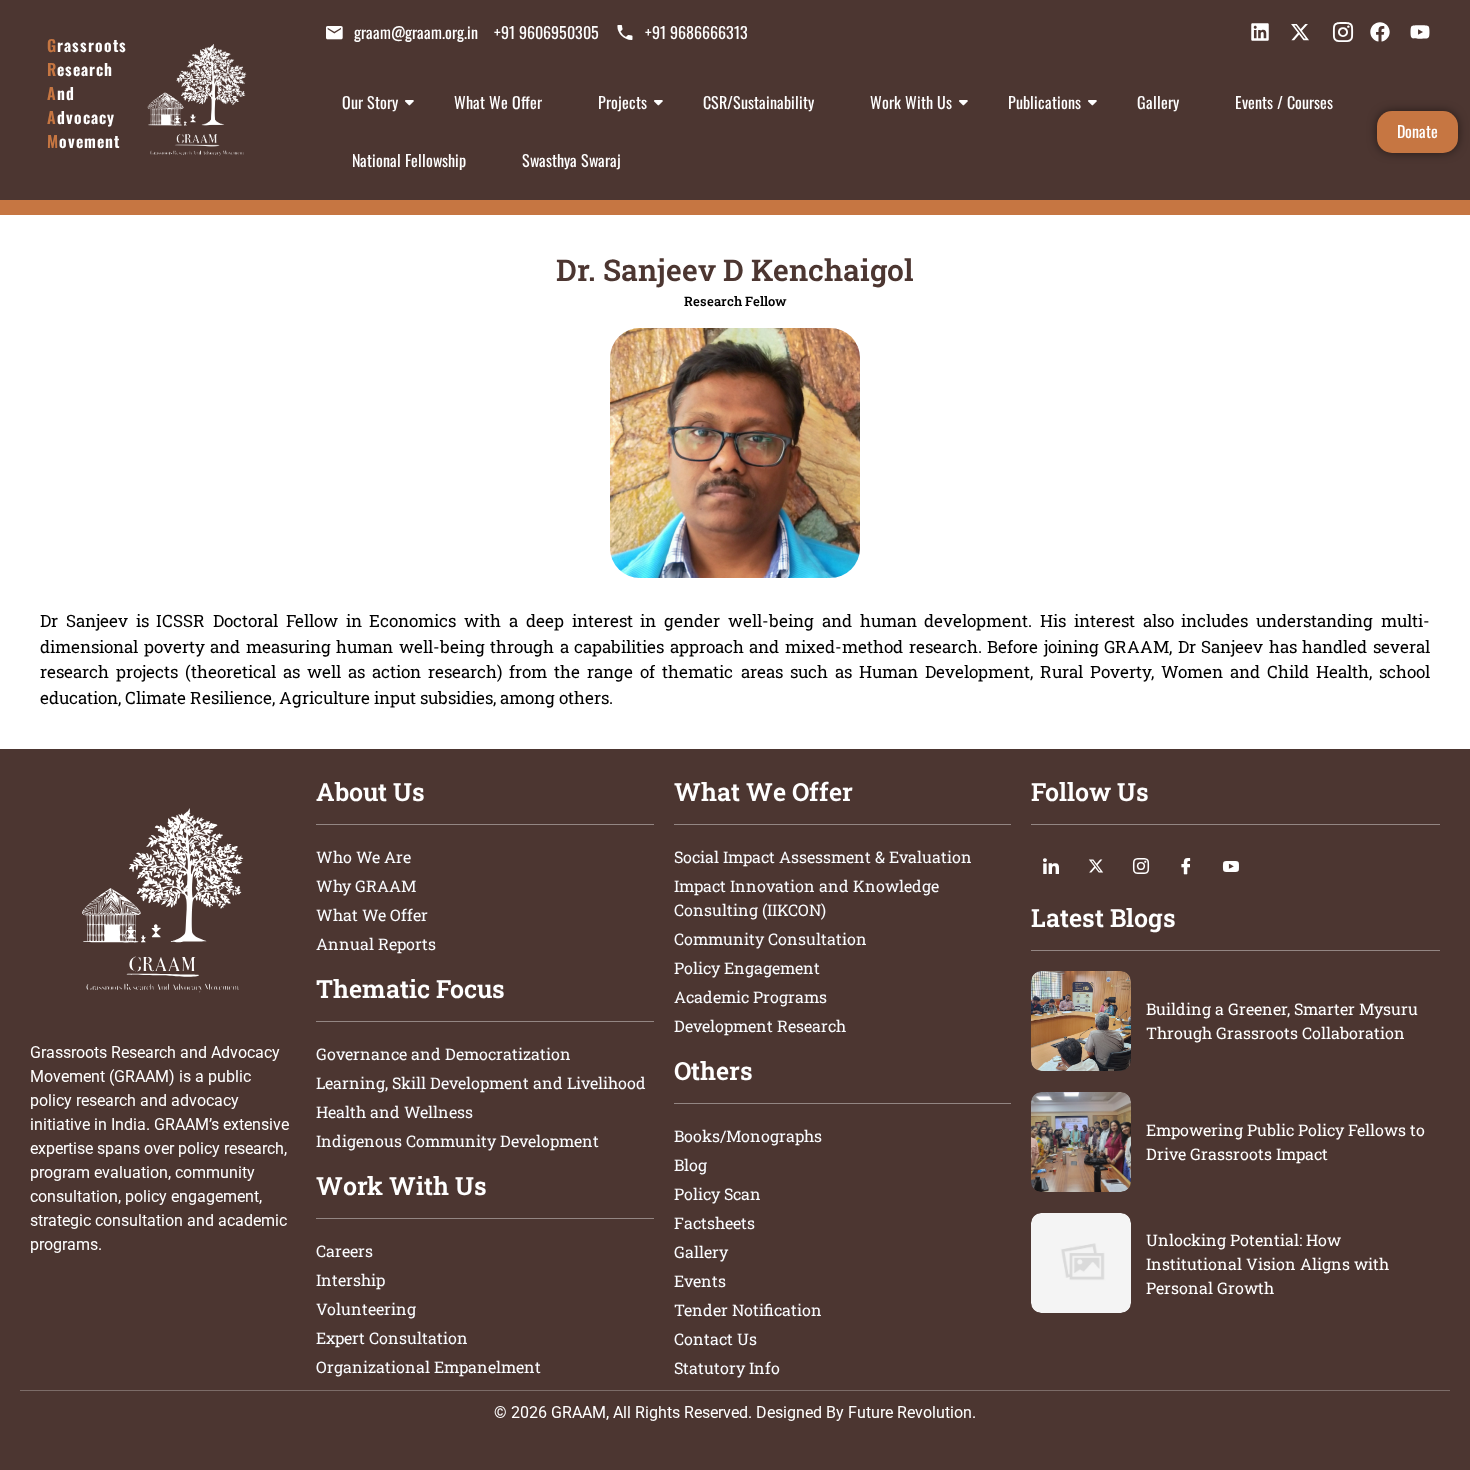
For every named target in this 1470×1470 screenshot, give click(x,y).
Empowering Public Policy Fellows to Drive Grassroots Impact (1285, 1141)
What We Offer (498, 102)
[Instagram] (1141, 865)
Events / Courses (1284, 102)
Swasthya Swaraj (571, 160)
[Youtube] (1231, 865)
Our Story (370, 102)
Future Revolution (910, 1412)
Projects (622, 102)
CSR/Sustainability (758, 102)
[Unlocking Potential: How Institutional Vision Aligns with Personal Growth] (1081, 1263)
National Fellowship (409, 160)
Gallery (1158, 102)
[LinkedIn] (1051, 865)
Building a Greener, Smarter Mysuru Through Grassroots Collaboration (1282, 1020)
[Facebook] (1186, 865)
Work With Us (911, 102)
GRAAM (578, 1412)
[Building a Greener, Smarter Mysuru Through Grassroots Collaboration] (1081, 1021)
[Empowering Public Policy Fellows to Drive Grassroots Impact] (1081, 1142)
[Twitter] (1096, 865)
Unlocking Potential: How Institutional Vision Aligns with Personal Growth (1267, 1263)
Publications (1044, 102)
